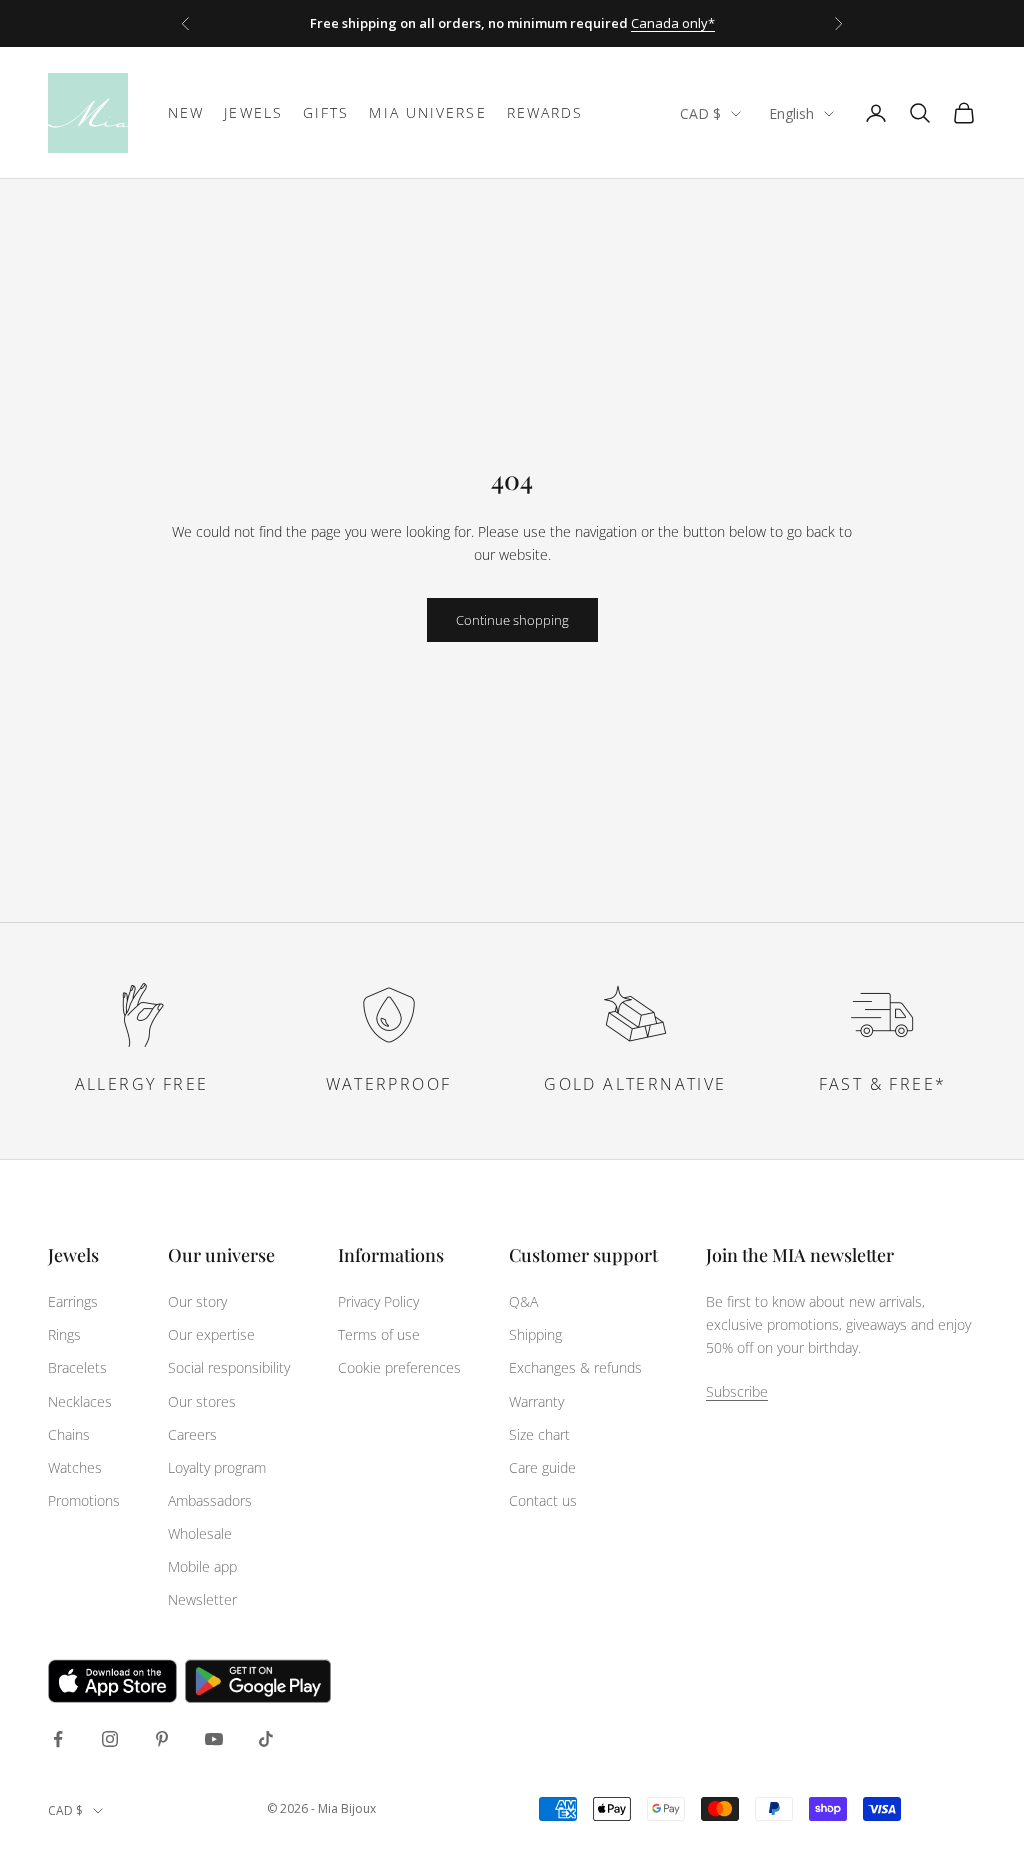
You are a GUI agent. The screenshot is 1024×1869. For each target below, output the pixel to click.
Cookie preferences (399, 1367)
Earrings (73, 1301)
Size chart (539, 1434)
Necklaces (80, 1401)
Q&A (523, 1301)
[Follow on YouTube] (214, 1739)
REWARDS (545, 112)
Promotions (84, 1500)
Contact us (543, 1500)
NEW (186, 112)
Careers (192, 1434)
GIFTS (326, 112)
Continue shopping (512, 620)
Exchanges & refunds (575, 1367)
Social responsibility (229, 1367)
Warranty (536, 1401)
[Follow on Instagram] (110, 1739)
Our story (197, 1301)
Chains (69, 1434)
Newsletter (202, 1599)
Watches (75, 1467)
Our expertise (211, 1334)
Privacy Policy (378, 1301)
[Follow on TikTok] (266, 1739)
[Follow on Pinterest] (162, 1739)
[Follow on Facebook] (58, 1739)
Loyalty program (217, 1467)
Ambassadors (210, 1500)
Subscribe (737, 1391)
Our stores (202, 1401)
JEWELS (253, 112)
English (791, 113)
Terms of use (379, 1334)
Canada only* (673, 23)
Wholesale (200, 1533)
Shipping (535, 1334)
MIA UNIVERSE (427, 112)
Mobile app (202, 1566)
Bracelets (77, 1367)
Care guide (542, 1467)
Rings (64, 1334)
